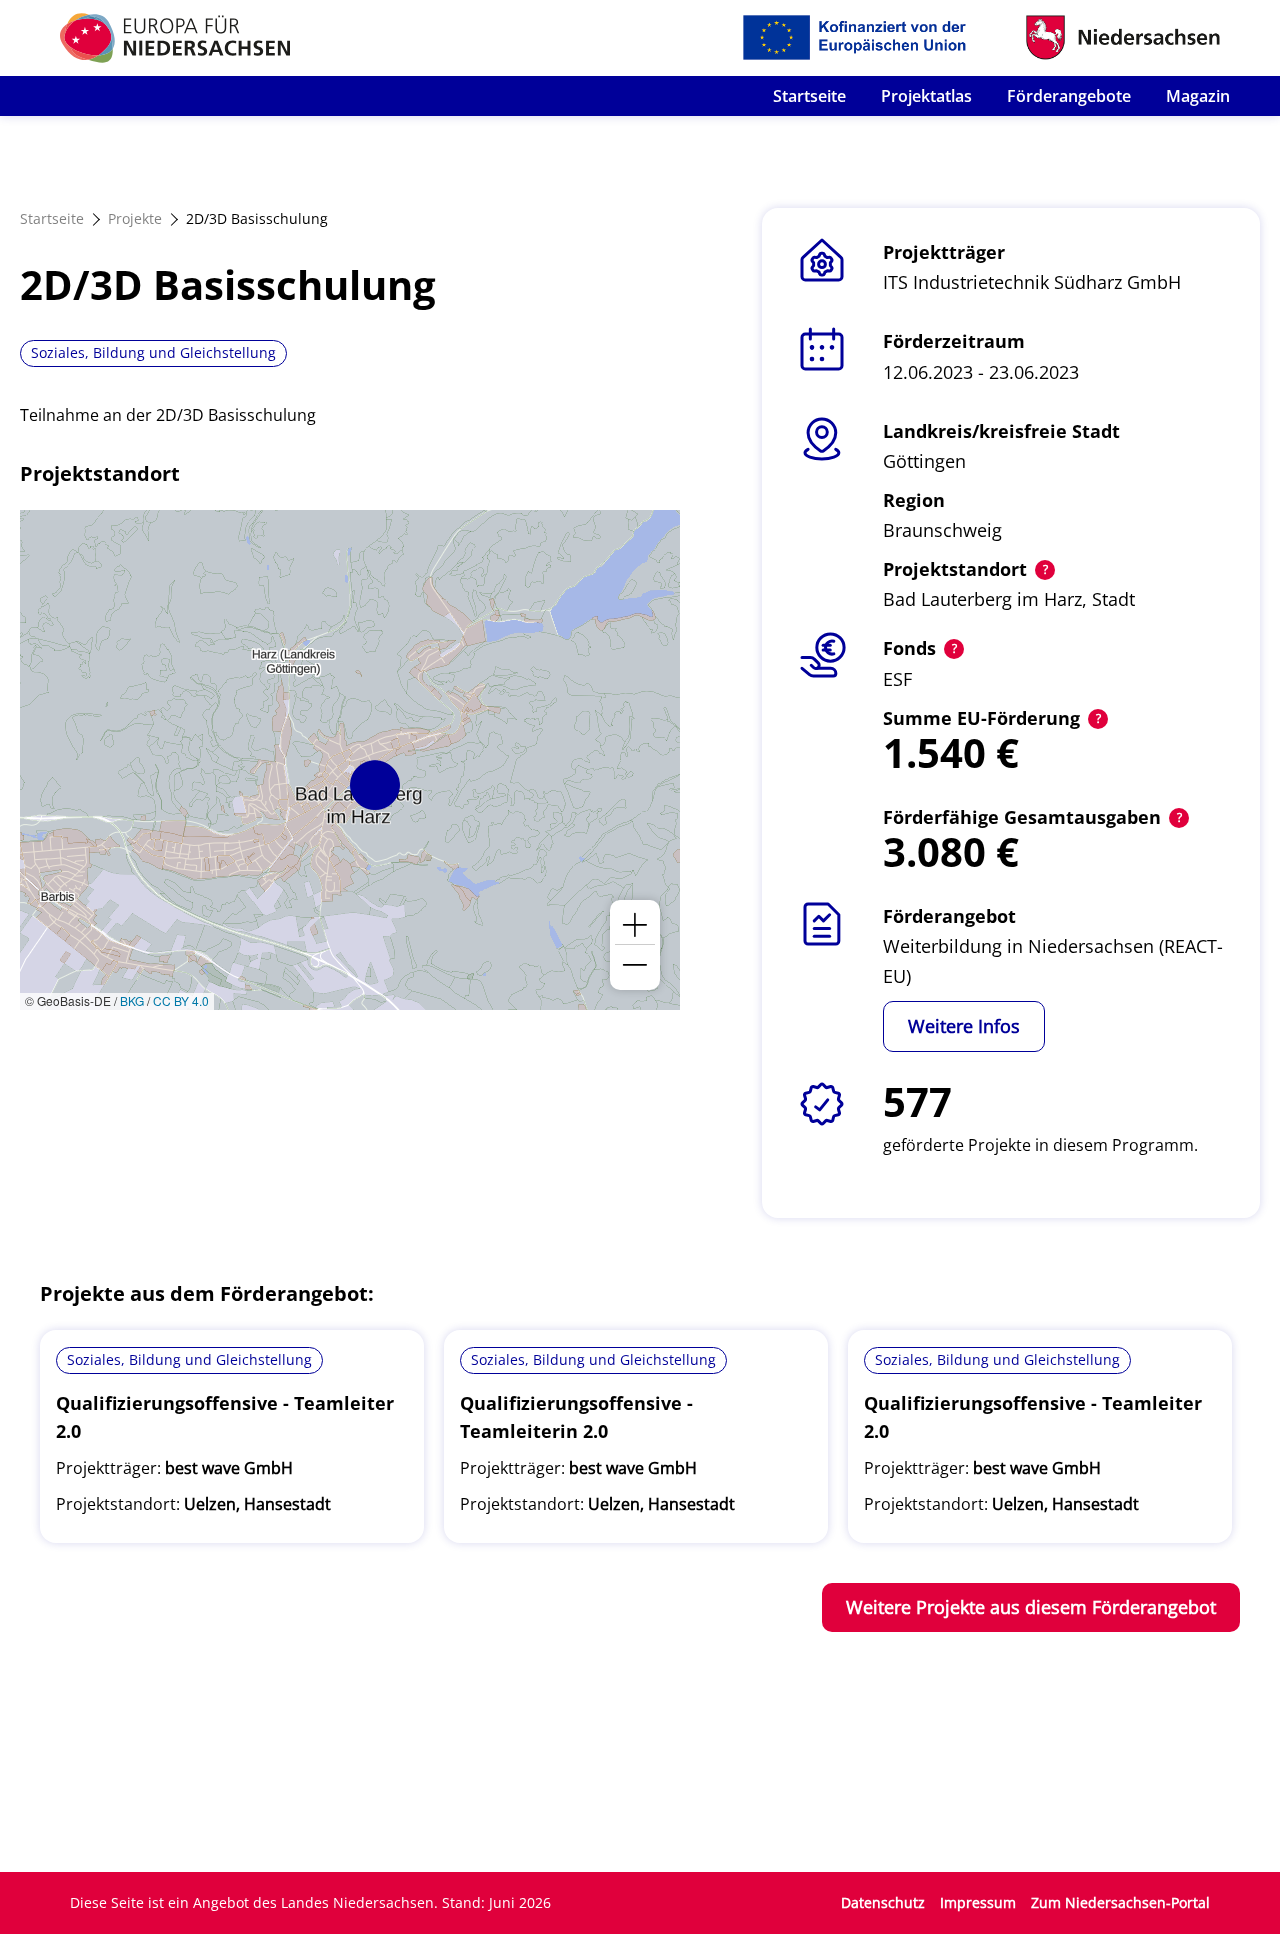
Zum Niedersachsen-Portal (1120, 1902)
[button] (375, 785)
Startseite (809, 96)
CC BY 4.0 (181, 1000)
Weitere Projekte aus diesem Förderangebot (1031, 1607)
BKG (132, 1000)
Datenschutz (883, 1902)
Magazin (1198, 96)
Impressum (978, 1902)
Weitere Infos (964, 1026)
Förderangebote (1069, 96)
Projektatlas (926, 96)
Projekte (135, 218)
